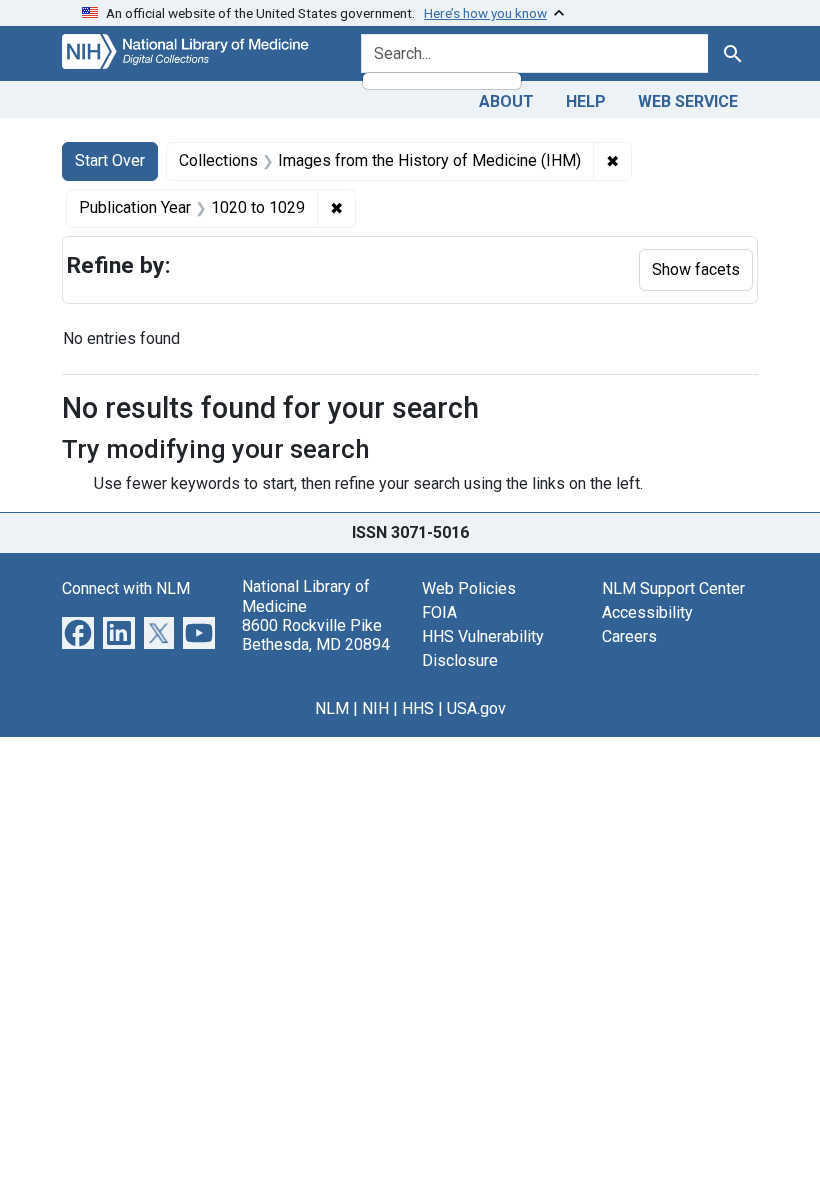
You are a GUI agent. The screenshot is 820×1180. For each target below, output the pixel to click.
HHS (418, 708)
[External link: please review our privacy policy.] (78, 632)
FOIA (439, 612)
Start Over (110, 160)
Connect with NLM (126, 588)
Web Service (688, 101)
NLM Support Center (673, 588)
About (506, 101)
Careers (629, 636)
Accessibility (647, 612)
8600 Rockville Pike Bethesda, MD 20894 (316, 635)
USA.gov (476, 708)
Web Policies (469, 588)
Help (586, 101)
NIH (375, 708)
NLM (332, 708)
